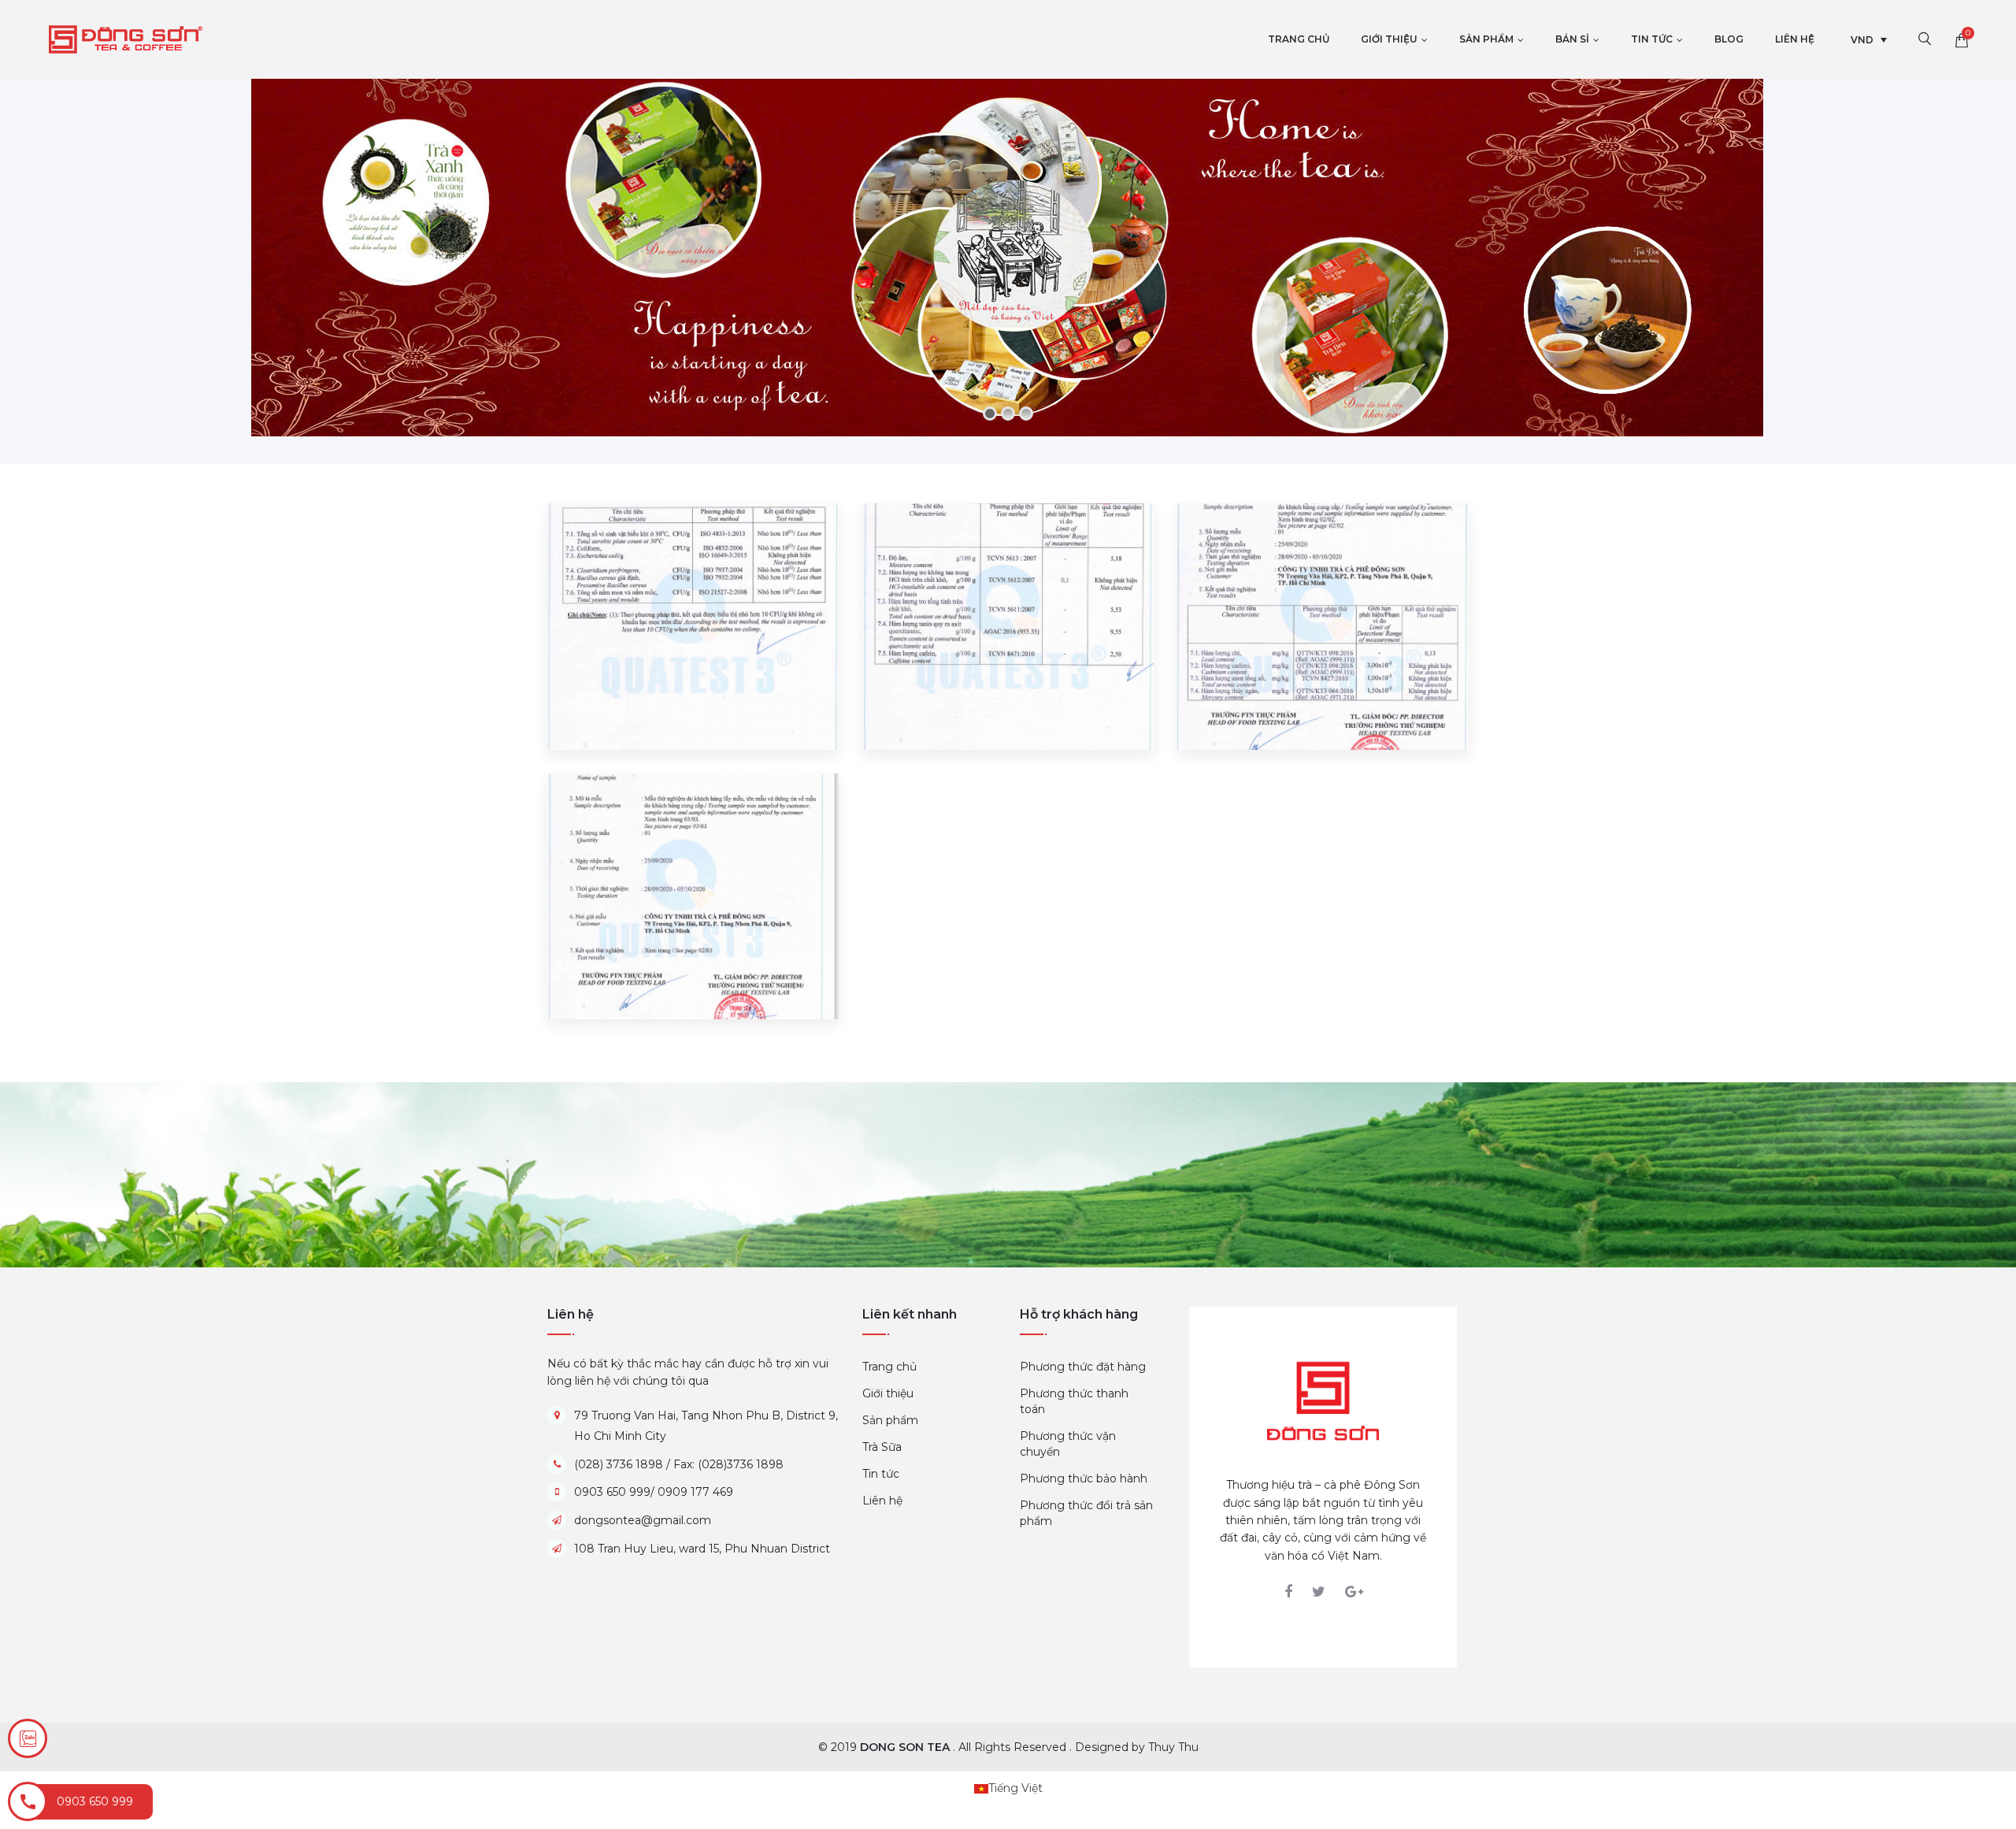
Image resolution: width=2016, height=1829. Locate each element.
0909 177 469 (695, 1492)
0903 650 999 (612, 1492)
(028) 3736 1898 (619, 1464)
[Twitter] (1319, 1592)
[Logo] (1323, 1400)
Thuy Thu (1173, 1747)
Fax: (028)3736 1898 (728, 1464)
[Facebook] (1288, 1592)
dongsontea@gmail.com (643, 1520)
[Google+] (1354, 1592)
